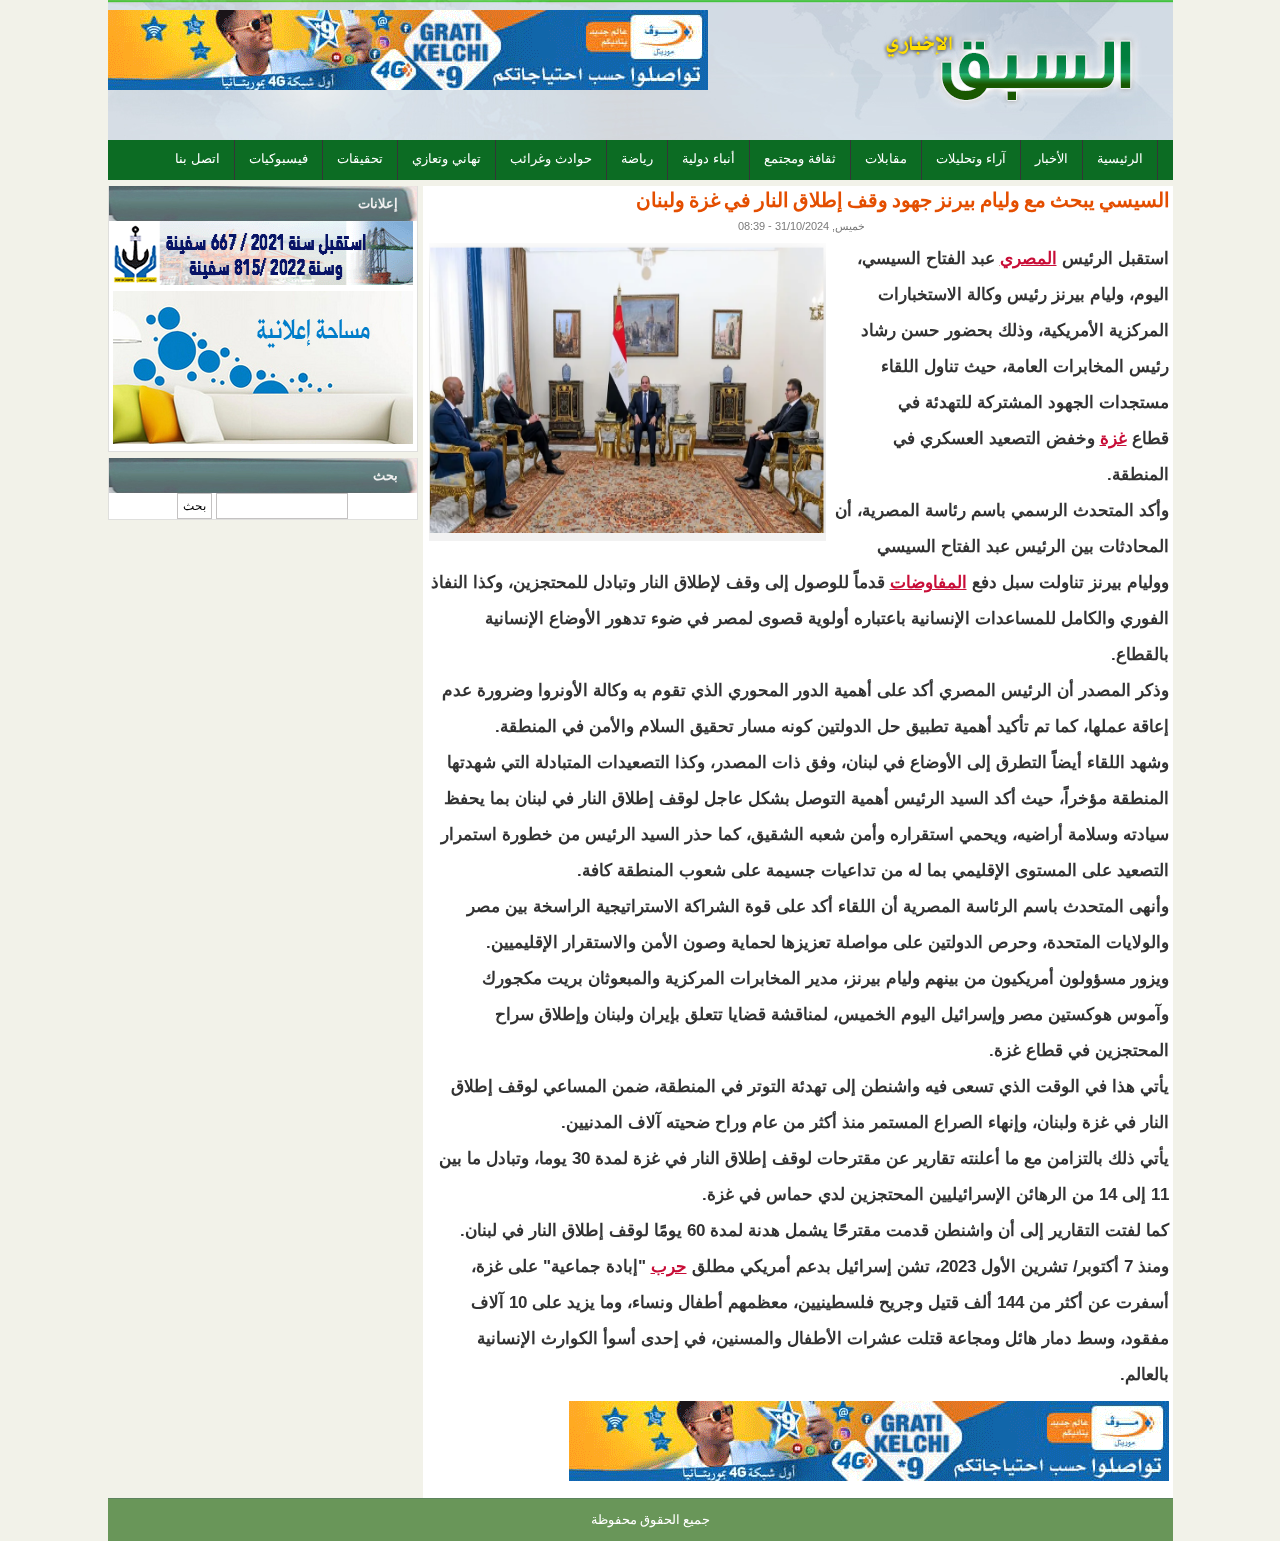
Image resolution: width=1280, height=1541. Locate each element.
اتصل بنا (197, 158)
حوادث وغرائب (551, 158)
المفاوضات (928, 582)
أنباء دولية (708, 158)
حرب (669, 1266)
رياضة (637, 158)
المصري (1028, 258)
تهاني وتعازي (446, 158)
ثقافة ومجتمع (800, 158)
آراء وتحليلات (971, 158)
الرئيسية (1120, 158)
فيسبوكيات (278, 158)
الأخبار (1051, 158)
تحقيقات (360, 158)
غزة (1113, 438)
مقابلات (886, 158)
